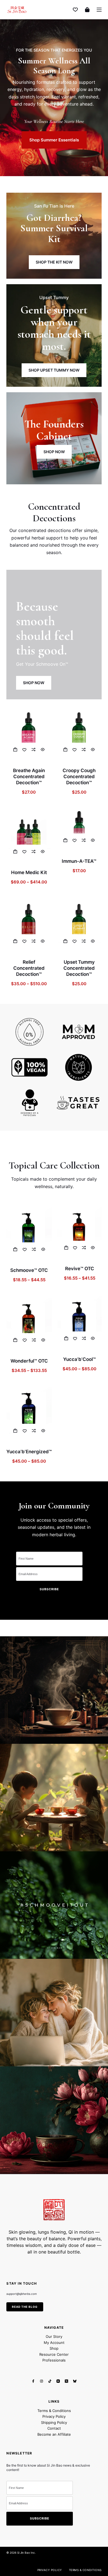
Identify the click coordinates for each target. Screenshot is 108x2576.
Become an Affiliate (54, 2434)
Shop (54, 2348)
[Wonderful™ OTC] (29, 1323)
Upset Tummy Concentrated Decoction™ (79, 968)
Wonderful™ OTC (29, 1361)
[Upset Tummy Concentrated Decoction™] (79, 924)
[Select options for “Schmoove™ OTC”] (15, 1249)
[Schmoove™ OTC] (29, 1232)
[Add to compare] (33, 750)
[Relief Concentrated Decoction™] (29, 924)
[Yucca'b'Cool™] (79, 1322)
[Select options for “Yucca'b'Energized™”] (15, 1431)
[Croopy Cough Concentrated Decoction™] (79, 733)
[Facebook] (33, 2381)
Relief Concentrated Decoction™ (29, 968)
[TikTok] (50, 2381)
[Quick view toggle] (43, 750)
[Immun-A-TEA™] (79, 829)
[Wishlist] (75, 10)
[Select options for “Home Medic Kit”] (15, 851)
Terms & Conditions (54, 2411)
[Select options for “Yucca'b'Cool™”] (66, 1338)
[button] (15, 750)
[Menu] (99, 10)
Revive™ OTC (80, 1269)
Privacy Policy (54, 2417)
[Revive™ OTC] (79, 1231)
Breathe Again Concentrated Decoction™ (29, 777)
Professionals (54, 2360)
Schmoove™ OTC (29, 1270)
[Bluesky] (75, 2381)
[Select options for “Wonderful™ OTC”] (15, 1340)
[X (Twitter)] (66, 2381)
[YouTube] (58, 2381)
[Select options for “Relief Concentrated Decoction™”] (15, 941)
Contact (54, 2429)
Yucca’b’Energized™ (29, 1452)
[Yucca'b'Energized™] (29, 1413)
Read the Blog (25, 2307)
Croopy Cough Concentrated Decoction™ (79, 777)
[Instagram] (42, 2381)
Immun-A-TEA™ (79, 861)
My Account (54, 2343)
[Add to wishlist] (24, 750)
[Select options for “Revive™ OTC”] (66, 1248)
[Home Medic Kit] (29, 835)
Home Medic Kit (29, 872)
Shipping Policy (54, 2422)
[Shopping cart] (87, 10)
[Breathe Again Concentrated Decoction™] (29, 733)
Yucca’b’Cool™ (79, 1359)
